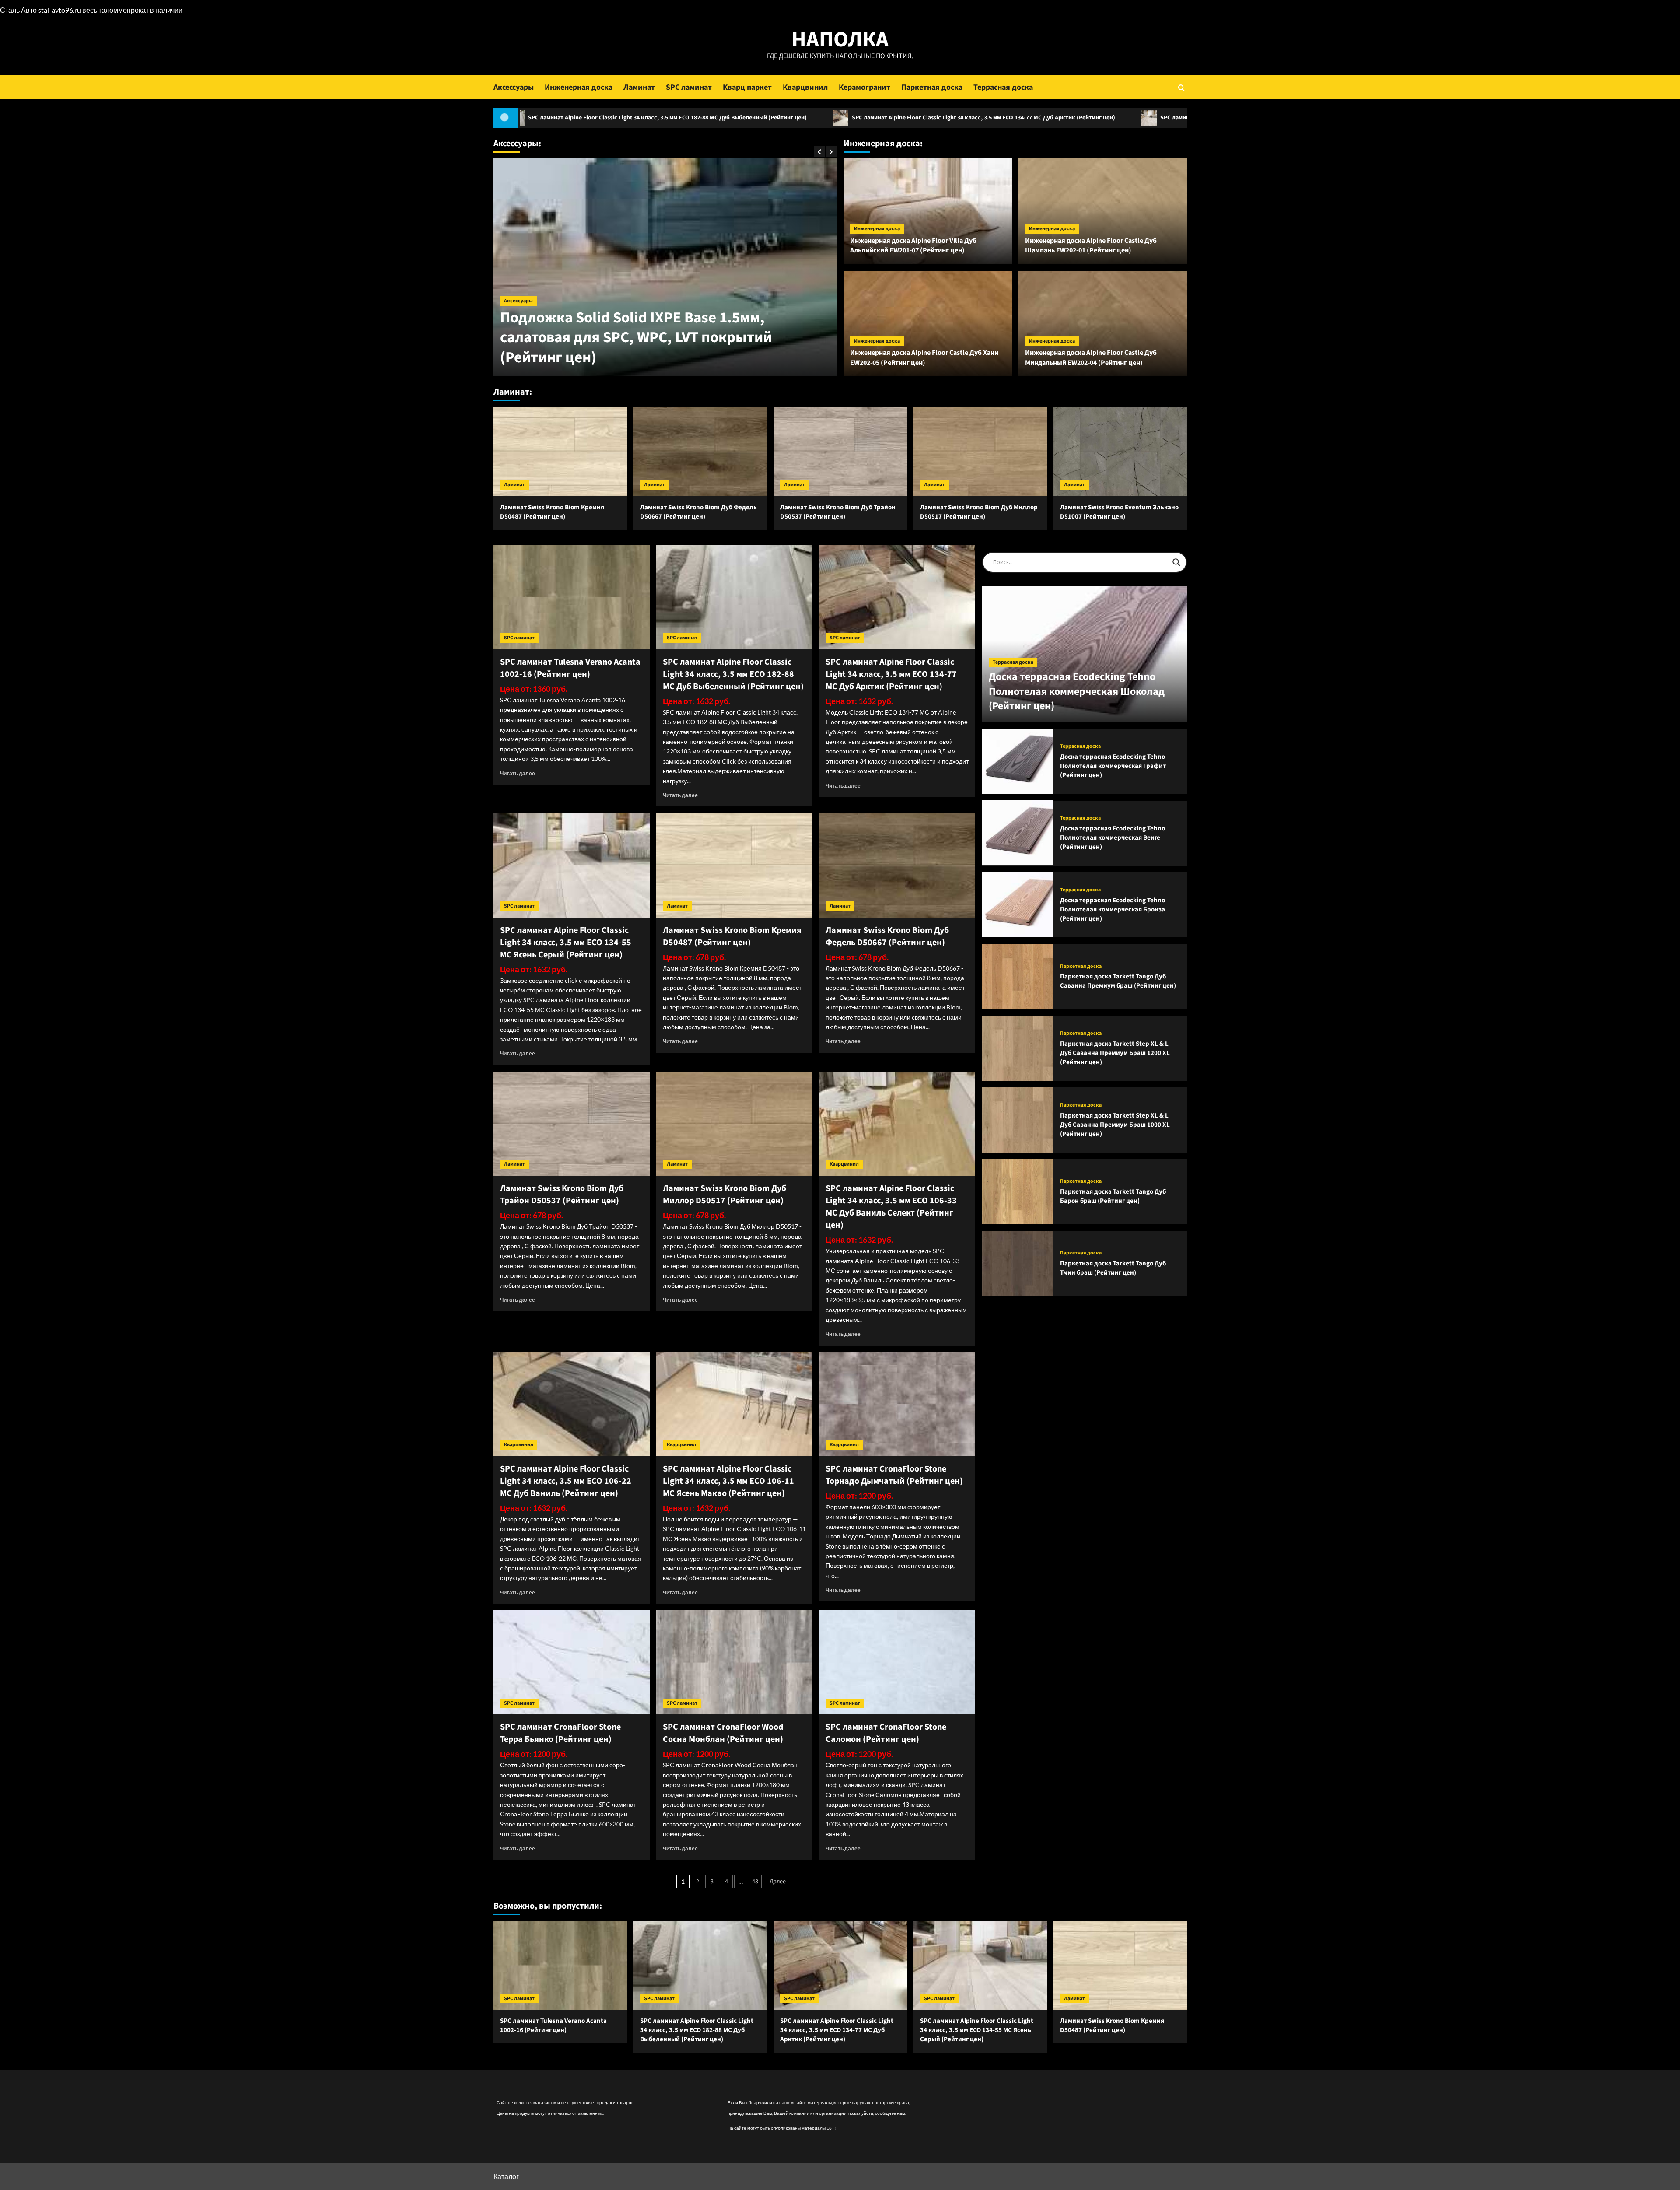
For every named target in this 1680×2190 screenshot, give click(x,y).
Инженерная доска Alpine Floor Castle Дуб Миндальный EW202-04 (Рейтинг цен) (1091, 357)
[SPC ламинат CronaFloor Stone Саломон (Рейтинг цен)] (897, 1662)
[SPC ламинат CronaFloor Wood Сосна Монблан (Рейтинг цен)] (734, 1662)
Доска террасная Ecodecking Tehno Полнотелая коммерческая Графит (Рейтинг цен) (1113, 766)
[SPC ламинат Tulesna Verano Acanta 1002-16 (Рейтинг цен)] (572, 597)
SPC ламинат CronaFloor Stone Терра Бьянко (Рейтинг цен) (560, 1733)
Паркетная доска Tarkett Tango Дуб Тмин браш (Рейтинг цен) (1113, 1268)
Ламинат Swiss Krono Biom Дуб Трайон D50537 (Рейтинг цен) (838, 512)
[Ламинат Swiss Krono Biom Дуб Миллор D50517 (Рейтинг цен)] (980, 451)
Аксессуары (514, 87)
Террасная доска (1003, 87)
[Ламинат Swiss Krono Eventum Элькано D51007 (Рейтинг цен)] (1120, 451)
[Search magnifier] (1176, 562)
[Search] (1181, 87)
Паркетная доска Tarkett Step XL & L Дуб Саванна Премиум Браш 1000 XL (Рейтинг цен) (1115, 1124)
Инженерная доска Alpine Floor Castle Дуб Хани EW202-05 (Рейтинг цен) (924, 357)
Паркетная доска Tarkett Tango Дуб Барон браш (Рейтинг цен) (1113, 1196)
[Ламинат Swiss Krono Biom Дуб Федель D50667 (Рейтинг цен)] (700, 451)
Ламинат (639, 87)
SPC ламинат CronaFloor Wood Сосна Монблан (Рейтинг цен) (723, 1733)
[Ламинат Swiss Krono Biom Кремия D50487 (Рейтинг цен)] (560, 451)
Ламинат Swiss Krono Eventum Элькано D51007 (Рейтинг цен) (1119, 512)
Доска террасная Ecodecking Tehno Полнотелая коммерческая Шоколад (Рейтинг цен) (1077, 691)
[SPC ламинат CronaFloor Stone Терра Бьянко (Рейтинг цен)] (572, 1662)
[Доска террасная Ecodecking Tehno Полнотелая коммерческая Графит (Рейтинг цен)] (1018, 762)
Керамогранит (864, 87)
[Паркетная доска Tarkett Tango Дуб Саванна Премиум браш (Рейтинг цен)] (1018, 976)
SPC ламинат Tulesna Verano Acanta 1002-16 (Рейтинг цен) (570, 668)
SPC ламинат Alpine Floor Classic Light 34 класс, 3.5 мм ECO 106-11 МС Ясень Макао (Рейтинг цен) (728, 1481)
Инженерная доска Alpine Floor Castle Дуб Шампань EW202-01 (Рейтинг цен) (1091, 245)
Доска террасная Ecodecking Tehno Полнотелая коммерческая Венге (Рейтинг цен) (1113, 838)
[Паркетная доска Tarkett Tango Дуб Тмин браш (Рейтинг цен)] (1018, 1263)
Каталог (506, 2176)
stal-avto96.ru (59, 10)
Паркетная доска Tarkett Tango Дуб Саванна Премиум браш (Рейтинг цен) (1118, 981)
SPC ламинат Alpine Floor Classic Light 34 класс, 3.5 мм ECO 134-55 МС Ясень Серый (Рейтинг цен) (1078, 118)
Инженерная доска (579, 87)
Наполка (840, 40)
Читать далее (518, 773)
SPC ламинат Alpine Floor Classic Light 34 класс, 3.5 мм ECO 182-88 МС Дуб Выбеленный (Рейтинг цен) (733, 674)
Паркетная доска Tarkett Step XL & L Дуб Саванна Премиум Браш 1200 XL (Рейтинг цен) (1115, 1053)
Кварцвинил (805, 87)
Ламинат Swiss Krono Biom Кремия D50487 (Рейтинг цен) (552, 512)
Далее (778, 1882)
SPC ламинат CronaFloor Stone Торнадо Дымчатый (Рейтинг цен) (894, 1475)
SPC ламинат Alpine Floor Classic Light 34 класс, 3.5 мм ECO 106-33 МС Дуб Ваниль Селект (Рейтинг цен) (891, 1207)
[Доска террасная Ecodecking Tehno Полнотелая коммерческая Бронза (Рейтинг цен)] (1018, 905)
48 (755, 1882)
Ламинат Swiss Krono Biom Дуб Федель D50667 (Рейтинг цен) (698, 512)
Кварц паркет (747, 87)
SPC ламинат (689, 87)
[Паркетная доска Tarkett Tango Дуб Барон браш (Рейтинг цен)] (1018, 1192)
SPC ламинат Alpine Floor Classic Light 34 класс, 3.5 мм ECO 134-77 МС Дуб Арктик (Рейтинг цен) (768, 118)
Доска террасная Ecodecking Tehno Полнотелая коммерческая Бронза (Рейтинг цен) (1113, 909)
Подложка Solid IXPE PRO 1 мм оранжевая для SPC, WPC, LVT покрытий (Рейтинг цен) (660, 347)
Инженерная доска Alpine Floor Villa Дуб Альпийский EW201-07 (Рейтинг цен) (913, 245)
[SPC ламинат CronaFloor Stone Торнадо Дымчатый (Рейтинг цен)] (897, 1404)
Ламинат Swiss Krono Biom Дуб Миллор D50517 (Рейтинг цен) (979, 512)
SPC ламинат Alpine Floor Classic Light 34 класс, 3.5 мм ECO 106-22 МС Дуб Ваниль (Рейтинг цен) (566, 1481)
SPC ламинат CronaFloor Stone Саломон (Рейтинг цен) (886, 1733)
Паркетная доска (932, 87)
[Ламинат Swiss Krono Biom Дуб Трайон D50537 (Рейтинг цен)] (840, 451)
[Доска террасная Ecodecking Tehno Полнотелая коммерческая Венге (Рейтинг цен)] (1018, 833)
